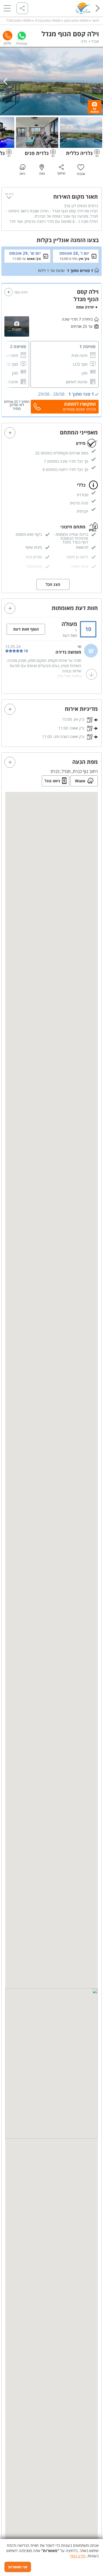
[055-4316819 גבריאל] (8, 36)
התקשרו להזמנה (80, 404)
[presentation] (7, 81)
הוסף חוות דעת (26, 629)
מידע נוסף (78, 2556)
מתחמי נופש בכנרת (48, 20)
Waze (80, 781)
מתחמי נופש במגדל (19, 20)
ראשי (96, 20)
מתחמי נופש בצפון (76, 20)
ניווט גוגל (52, 781)
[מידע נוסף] (9, 292)
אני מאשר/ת (18, 2567)
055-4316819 (8, 36)
